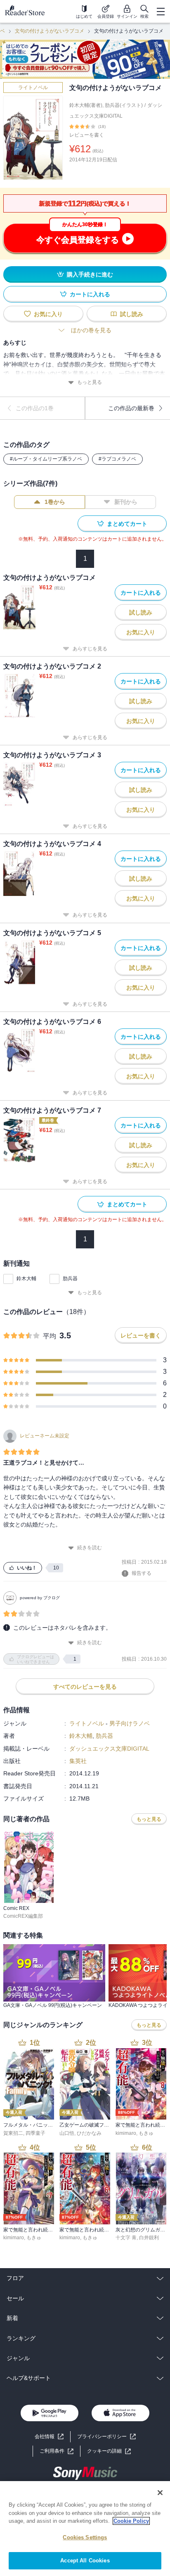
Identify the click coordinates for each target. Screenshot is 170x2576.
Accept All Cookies (85, 2561)
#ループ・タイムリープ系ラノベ (46, 459)
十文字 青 (126, 2238)
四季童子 (35, 2133)
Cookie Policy (131, 2521)
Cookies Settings (85, 2537)
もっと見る (90, 382)
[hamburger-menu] (161, 12)
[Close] (160, 2493)
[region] (85, 2529)
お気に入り (48, 314)
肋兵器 (70, 1279)
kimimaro (126, 2133)
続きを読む (90, 1548)
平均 (50, 1336)
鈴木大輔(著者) (86, 105)
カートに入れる (90, 294)
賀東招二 (13, 2133)
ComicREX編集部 (23, 1916)
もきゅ (146, 2133)
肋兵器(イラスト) (124, 105)
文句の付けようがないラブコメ (50, 31)
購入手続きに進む (90, 274)
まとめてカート (127, 524)
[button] (109, 2451)
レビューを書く (87, 135)
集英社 (78, 1761)
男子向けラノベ (130, 1723)
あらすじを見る (90, 649)
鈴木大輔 (26, 1279)
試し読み (132, 314)
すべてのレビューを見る (85, 1687)
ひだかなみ (89, 2133)
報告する (142, 1573)
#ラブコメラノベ (117, 459)
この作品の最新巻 (131, 408)
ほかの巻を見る (91, 330)
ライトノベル (33, 87)
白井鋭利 (149, 2238)
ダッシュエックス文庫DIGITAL (109, 1749)
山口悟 (67, 2133)
